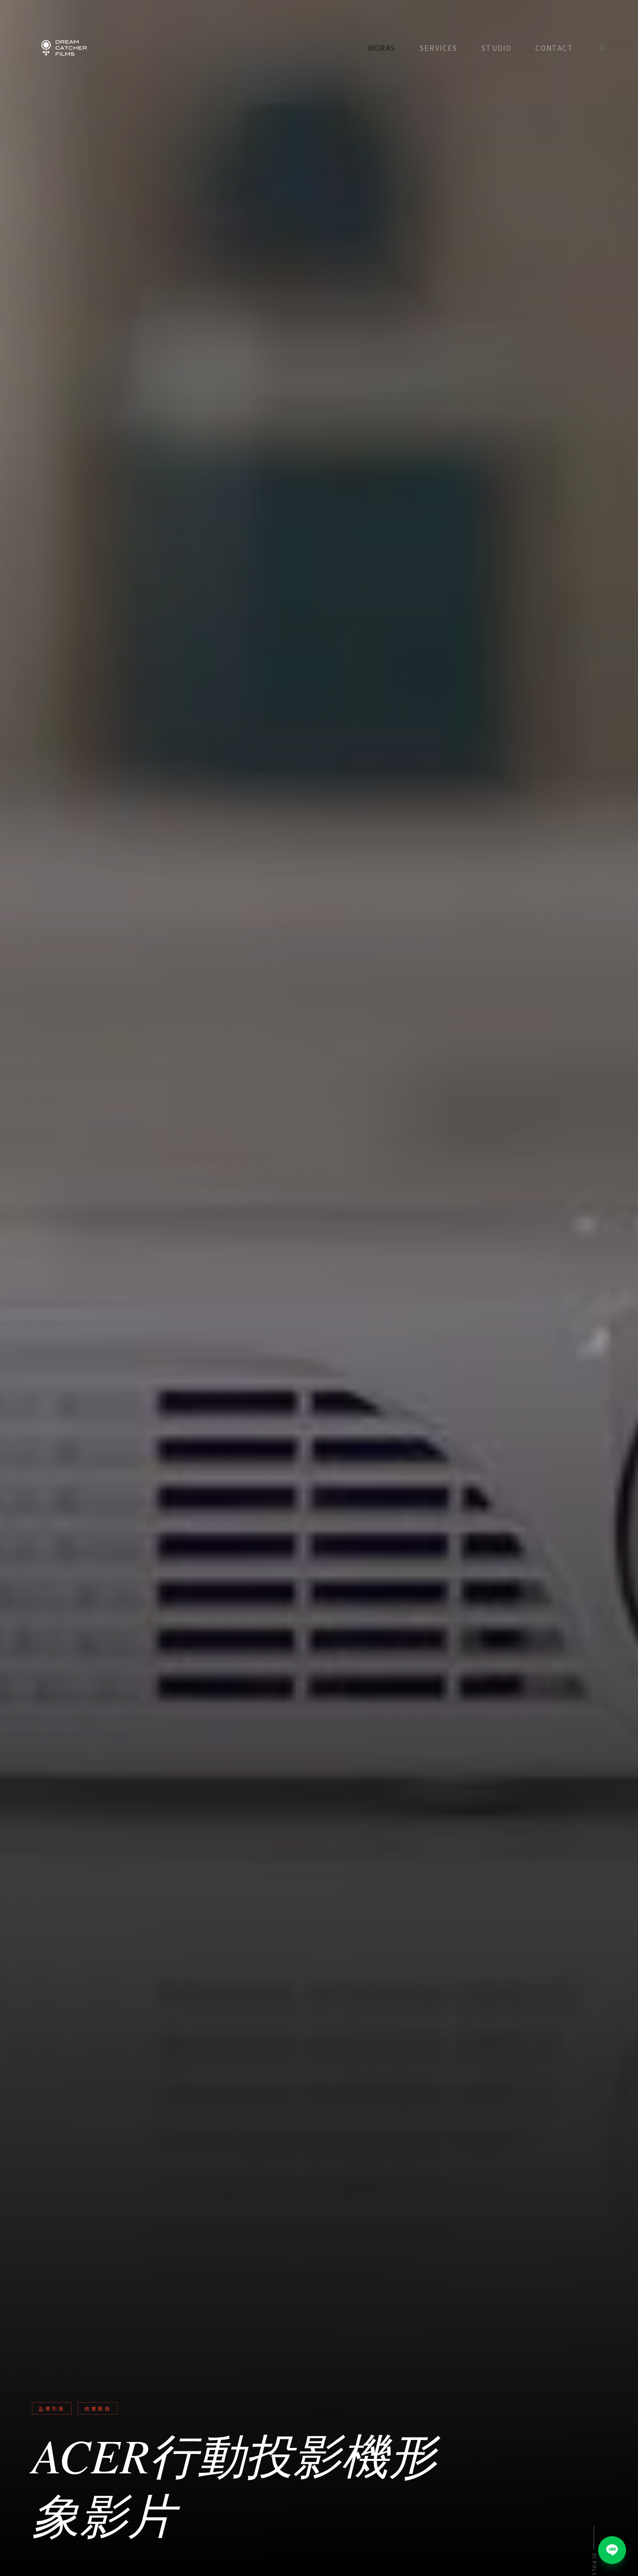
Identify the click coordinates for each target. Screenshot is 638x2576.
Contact (554, 48)
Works (382, 48)
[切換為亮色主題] (602, 48)
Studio (496, 48)
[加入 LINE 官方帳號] (612, 2550)
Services (439, 48)
